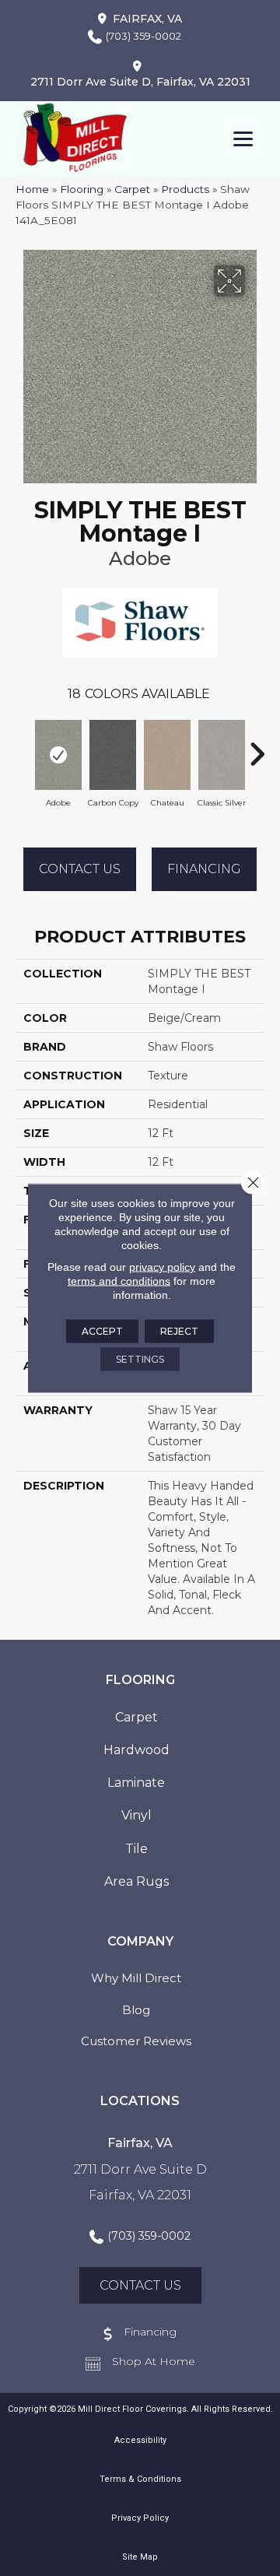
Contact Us (80, 869)
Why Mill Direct (136, 1978)
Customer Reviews (136, 2041)
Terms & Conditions (140, 2479)
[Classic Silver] (222, 755)
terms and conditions (119, 1281)
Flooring (82, 189)
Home (32, 189)
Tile (136, 1849)
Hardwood (136, 1750)
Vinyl (136, 1815)
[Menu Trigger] (243, 138)
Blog (136, 2010)
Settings (140, 1359)
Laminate (136, 1783)
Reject (179, 1331)
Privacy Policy (140, 2518)
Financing (204, 869)
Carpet (132, 189)
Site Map (140, 2557)
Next (257, 746)
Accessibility (140, 2440)
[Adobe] (58, 755)
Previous (23, 746)
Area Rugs (136, 1881)
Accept (102, 1331)
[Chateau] (167, 755)
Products (185, 189)
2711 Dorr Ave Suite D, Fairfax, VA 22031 (140, 82)
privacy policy (162, 1267)
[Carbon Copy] (113, 755)
